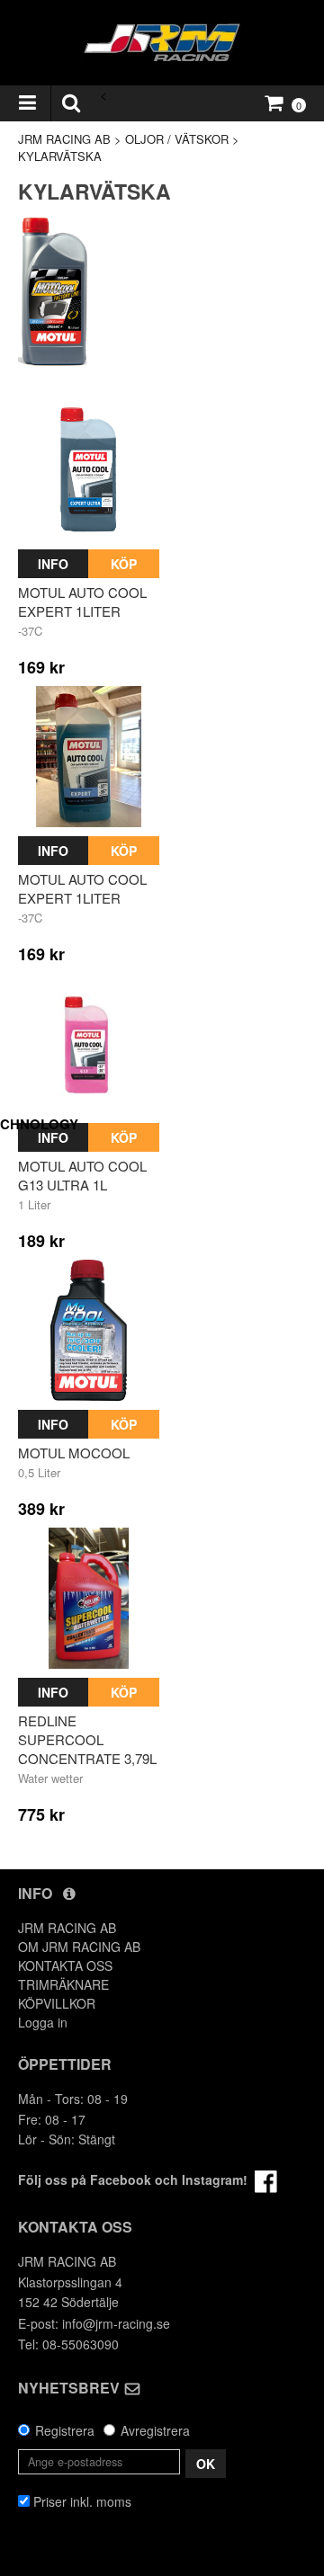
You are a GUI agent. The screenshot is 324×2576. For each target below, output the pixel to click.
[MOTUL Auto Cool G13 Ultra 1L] (89, 1043)
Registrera (65, 2430)
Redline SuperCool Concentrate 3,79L (87, 1739)
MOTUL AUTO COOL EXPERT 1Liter (82, 602)
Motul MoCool (74, 1453)
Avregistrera (155, 2430)
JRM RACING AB (64, 139)
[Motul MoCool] (89, 1330)
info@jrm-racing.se (116, 2323)
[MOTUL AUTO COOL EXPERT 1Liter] (89, 470)
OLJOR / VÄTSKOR (177, 139)
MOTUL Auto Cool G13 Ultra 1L (82, 1175)
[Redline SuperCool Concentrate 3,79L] (89, 1598)
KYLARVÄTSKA (60, 156)
